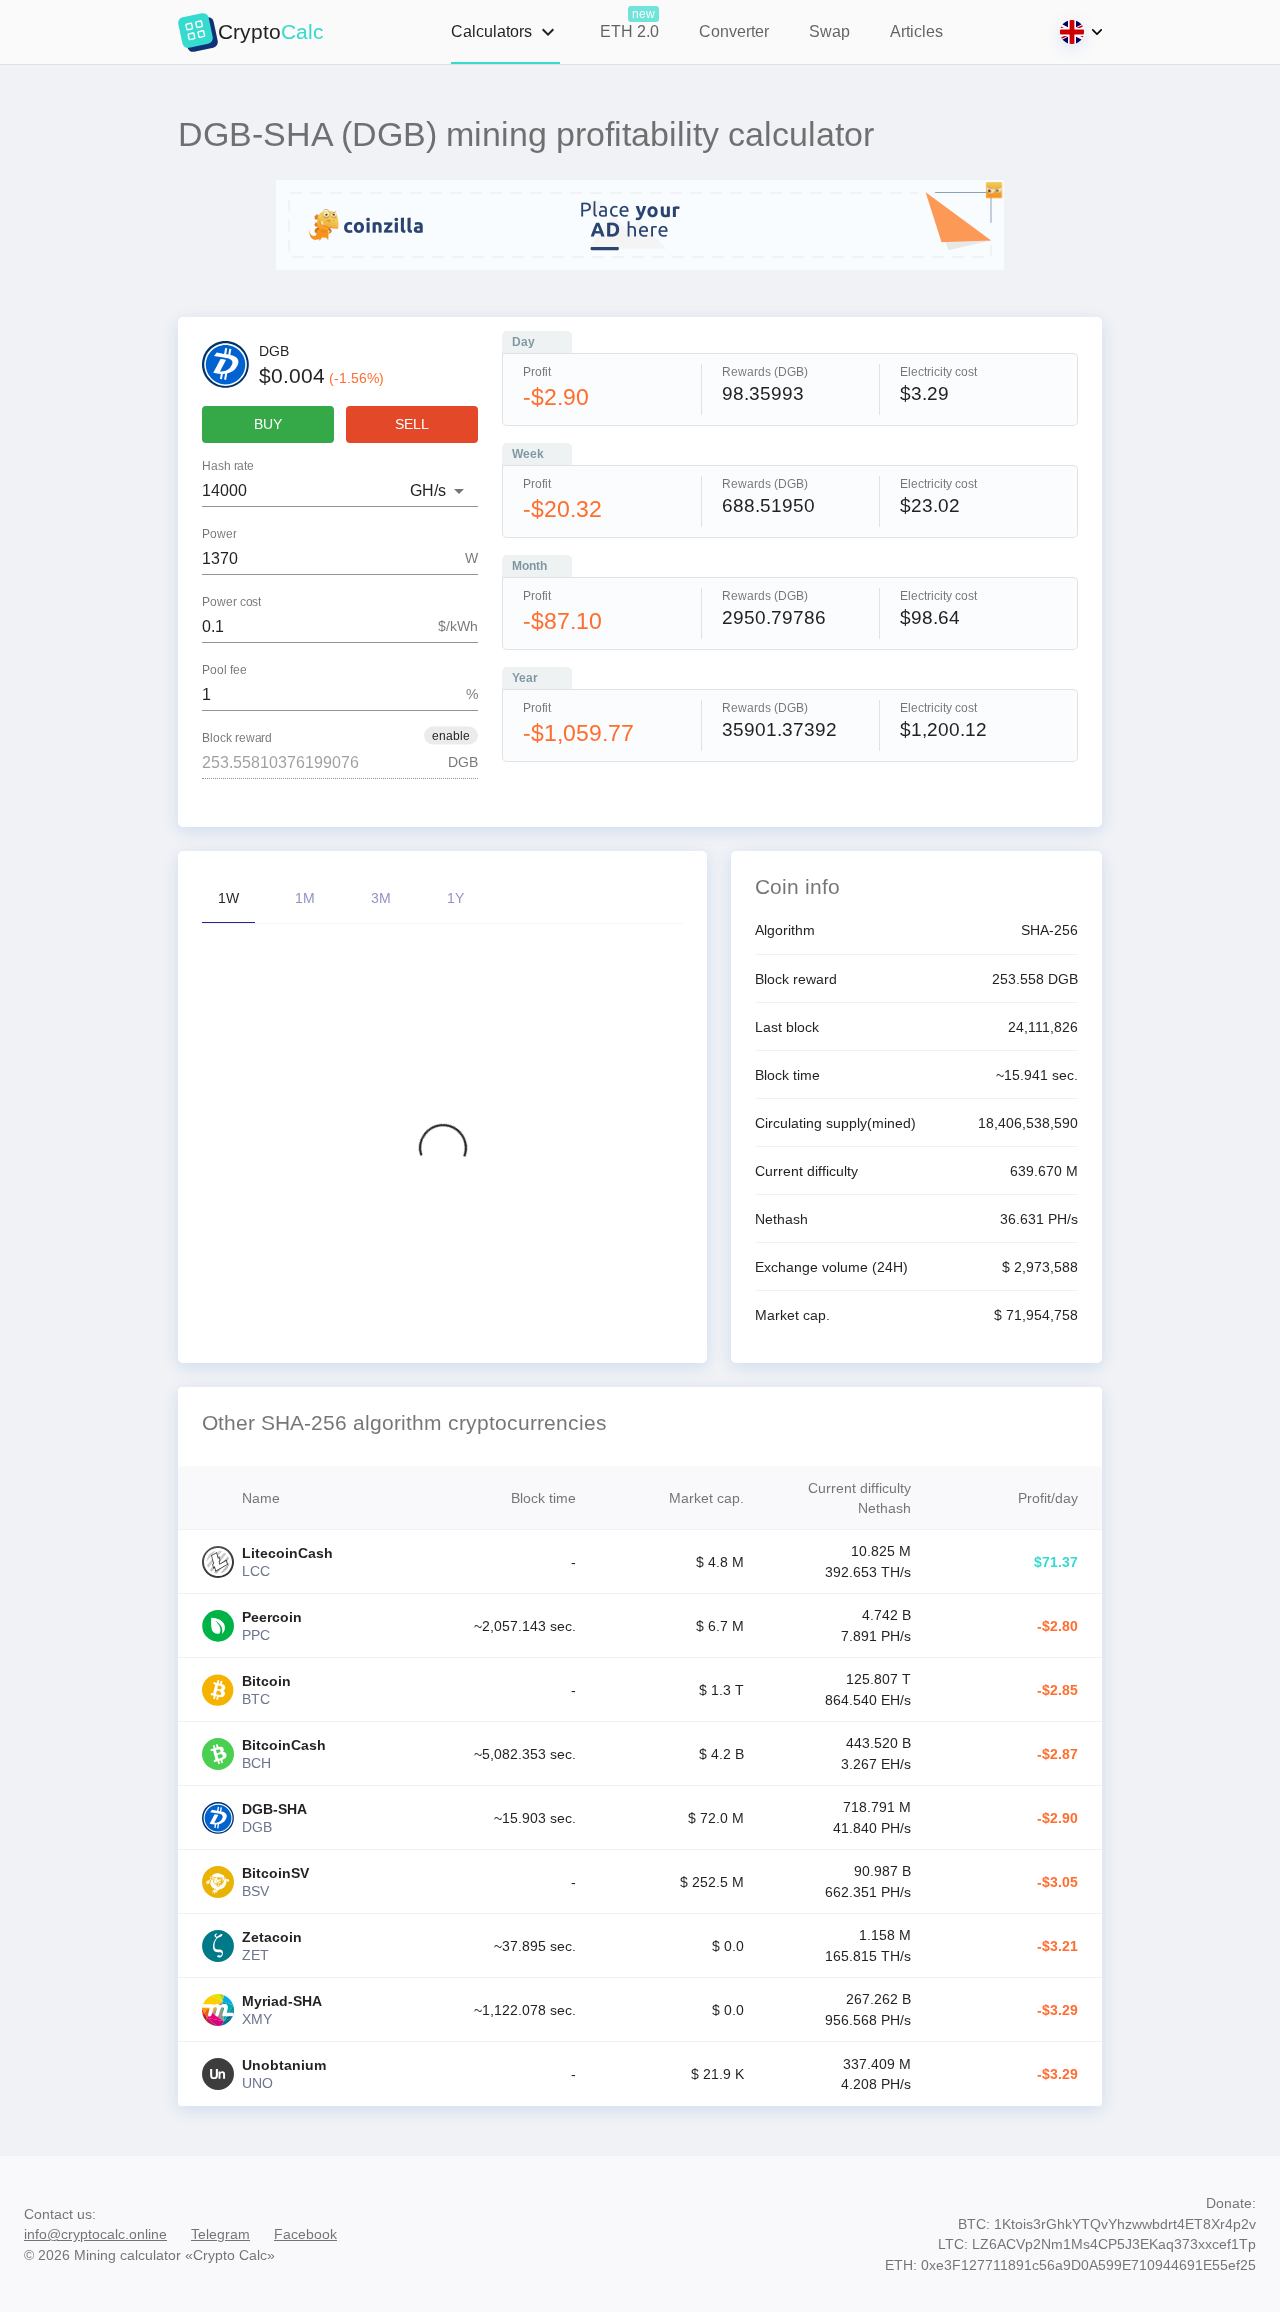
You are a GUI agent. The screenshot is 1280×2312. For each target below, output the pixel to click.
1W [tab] (228, 898)
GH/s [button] (428, 490)
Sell (412, 424)
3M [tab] (381, 898)
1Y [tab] (455, 898)
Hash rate (228, 465)
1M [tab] (305, 898)
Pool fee (224, 669)
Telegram (220, 2234)
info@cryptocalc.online (95, 2234)
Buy (268, 424)
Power (219, 533)
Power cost (231, 601)
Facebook (305, 2234)
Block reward (237, 737)
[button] (451, 735)
